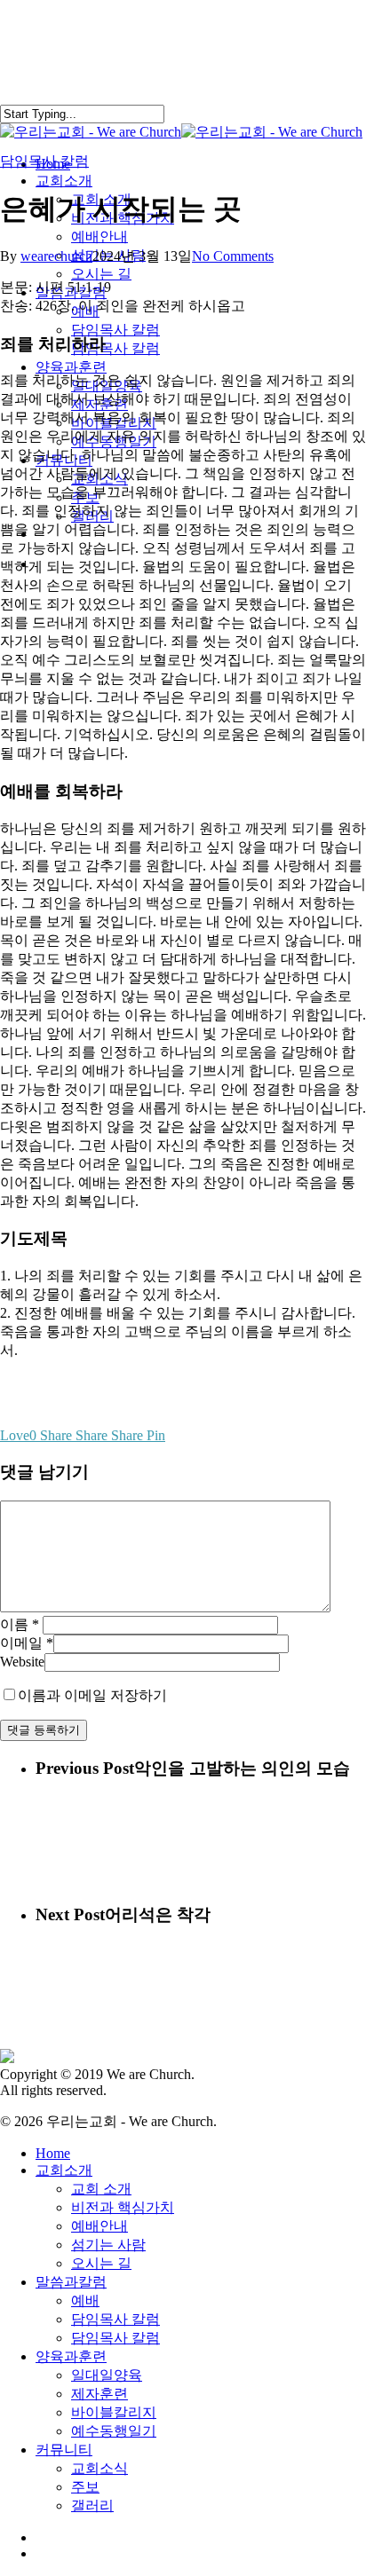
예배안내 (99, 2226)
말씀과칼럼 (71, 2282)
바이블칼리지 (114, 2412)
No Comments (233, 256)
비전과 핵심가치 (123, 2207)
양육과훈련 (71, 2356)
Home (53, 2153)
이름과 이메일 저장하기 (92, 1695)
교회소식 (99, 2468)
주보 (85, 2487)
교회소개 (64, 2170)
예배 (85, 2300)
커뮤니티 (64, 2450)
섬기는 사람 (108, 2245)
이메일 (27, 1643)
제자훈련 (99, 2394)
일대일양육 (107, 2375)
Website (22, 1662)
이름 (20, 1624)
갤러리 (92, 2505)
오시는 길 (101, 2263)
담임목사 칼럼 (44, 161)
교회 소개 (101, 2189)
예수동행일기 (114, 2431)
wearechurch (56, 256)
